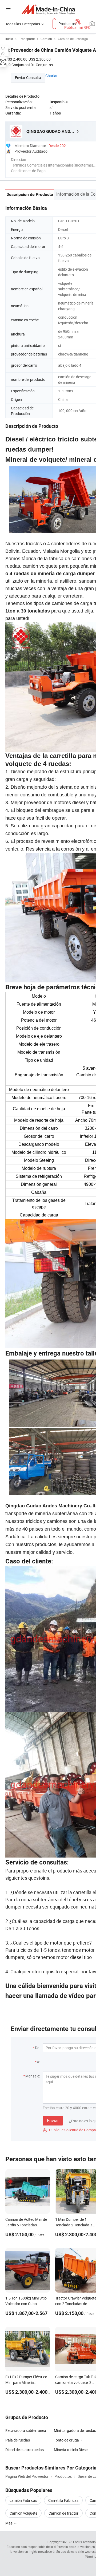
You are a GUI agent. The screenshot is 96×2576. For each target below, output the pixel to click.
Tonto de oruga (66, 2440)
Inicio (9, 39)
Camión (46, 39)
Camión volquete (23, 2513)
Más (9, 2523)
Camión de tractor (63, 2513)
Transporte (27, 39)
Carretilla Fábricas (63, 2500)
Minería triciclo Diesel (71, 2450)
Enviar (53, 2121)
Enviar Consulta (28, 78)
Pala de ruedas (18, 2440)
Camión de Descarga (73, 39)
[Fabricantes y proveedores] (48, 9)
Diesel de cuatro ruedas (25, 2450)
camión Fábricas (23, 2500)
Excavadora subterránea (26, 2430)
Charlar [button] (51, 76)
